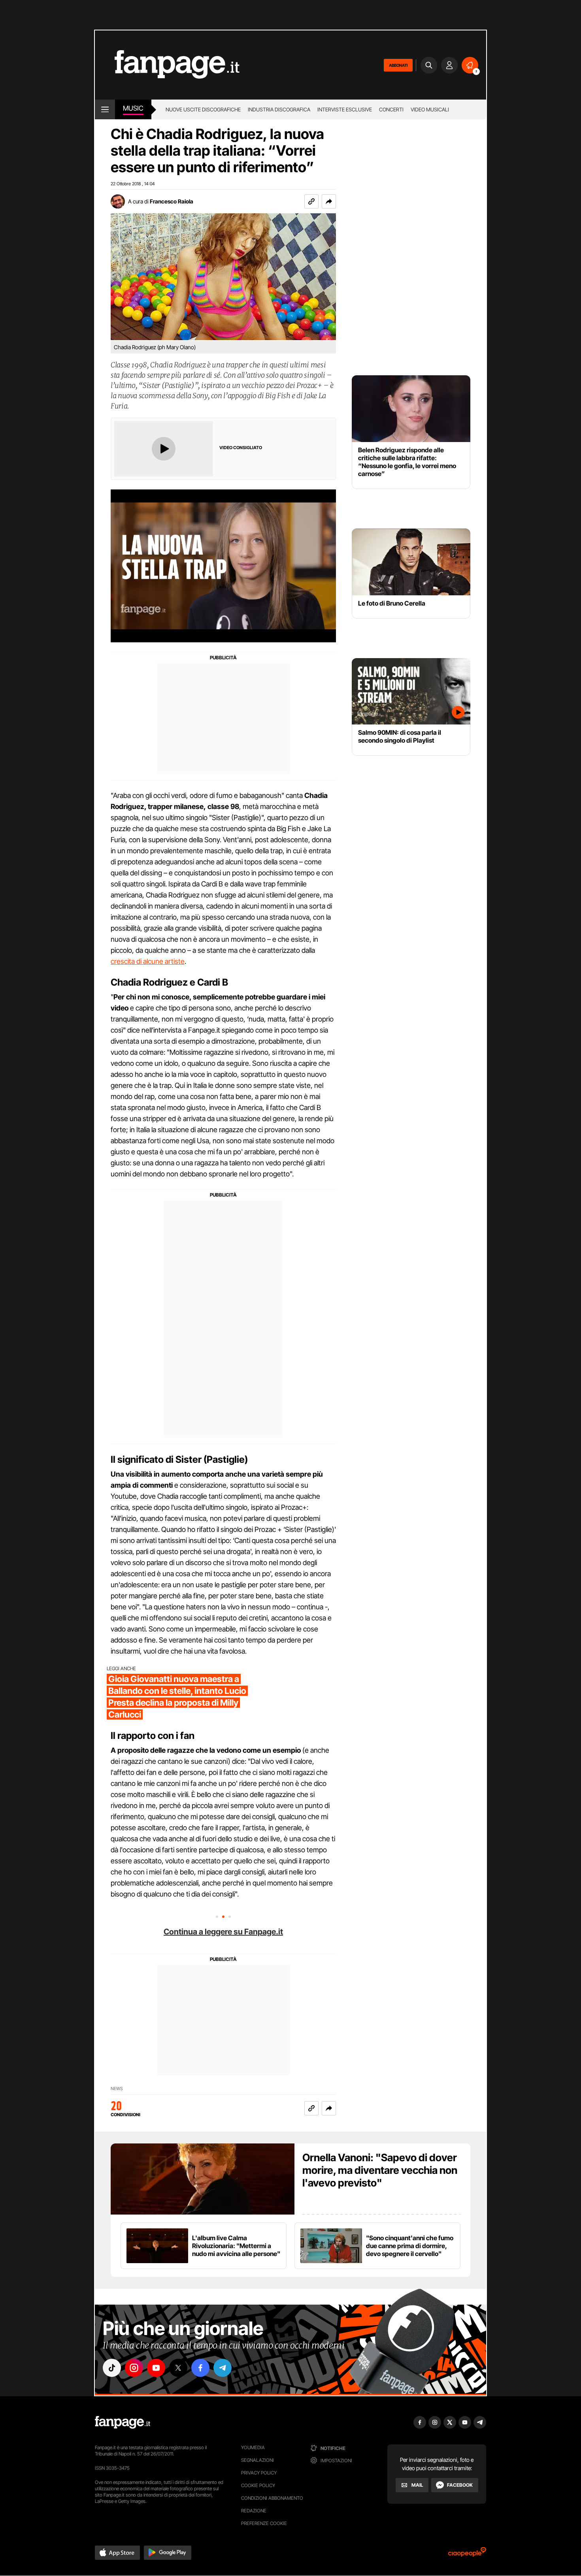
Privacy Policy (259, 2473)
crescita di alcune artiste (148, 961)
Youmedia (253, 2447)
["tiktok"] (112, 2368)
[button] (329, 201)
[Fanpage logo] (167, 65)
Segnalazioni (257, 2460)
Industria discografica (279, 109)
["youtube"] (156, 2368)
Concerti (391, 109)
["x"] (178, 2368)
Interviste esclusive (345, 109)
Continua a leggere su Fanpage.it (223, 1932)
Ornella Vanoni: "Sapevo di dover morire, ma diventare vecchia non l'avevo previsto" (380, 2170)
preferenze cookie (264, 2523)
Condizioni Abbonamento (272, 2498)
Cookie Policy (258, 2485)
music (133, 108)
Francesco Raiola (172, 201)
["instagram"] (134, 2368)
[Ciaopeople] (467, 2554)
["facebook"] (200, 2368)
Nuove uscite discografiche (203, 109)
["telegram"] (223, 2368)
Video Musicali (430, 109)
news (117, 2089)
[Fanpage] (123, 2422)
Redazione (254, 2511)
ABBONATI (398, 65)
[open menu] (105, 109)
